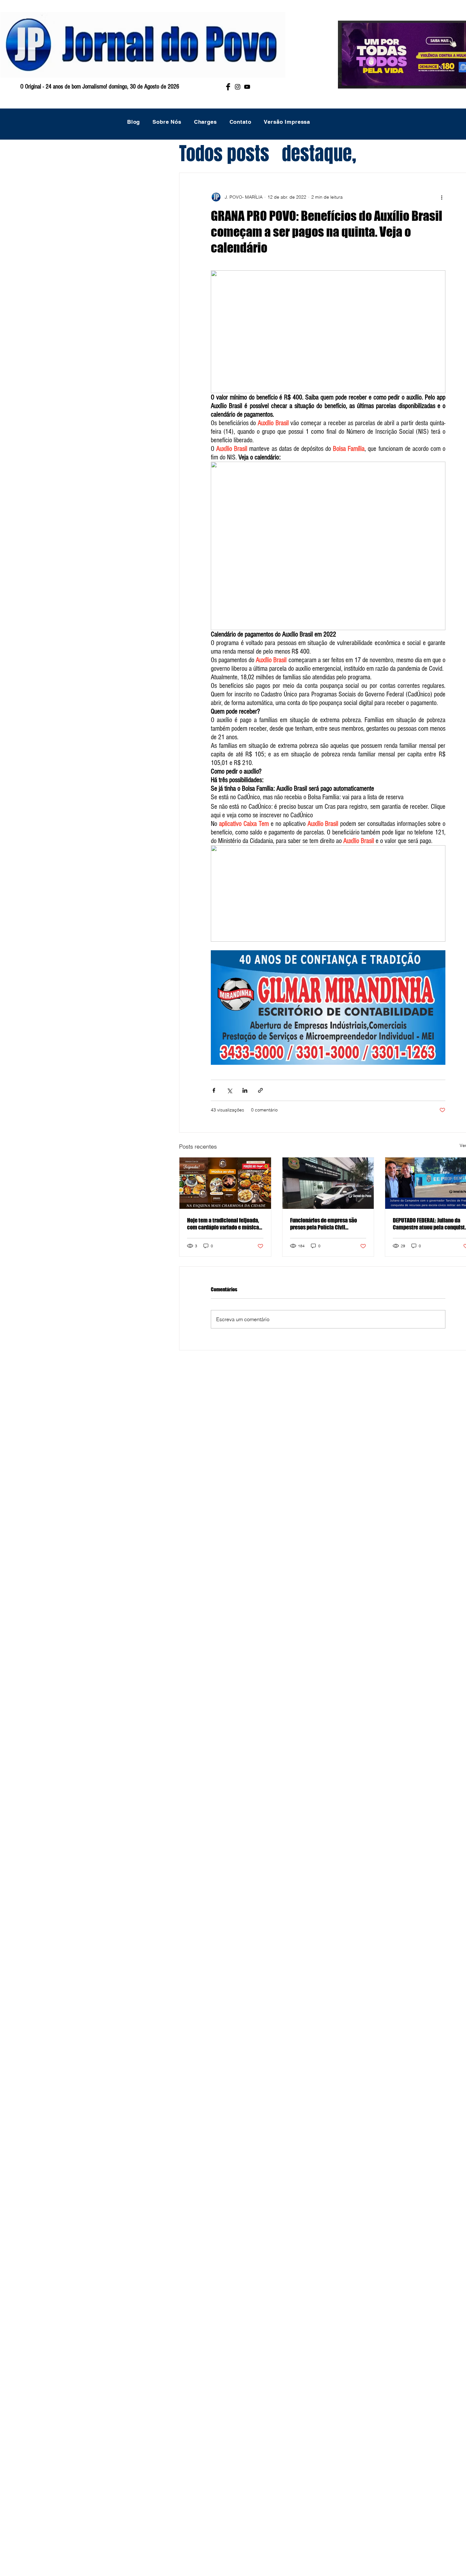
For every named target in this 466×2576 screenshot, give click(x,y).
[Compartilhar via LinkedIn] (245, 1090)
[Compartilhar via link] (260, 1090)
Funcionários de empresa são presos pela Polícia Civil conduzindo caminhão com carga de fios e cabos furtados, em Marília (328, 1224)
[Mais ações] (442, 197)
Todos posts (224, 154)
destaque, (319, 154)
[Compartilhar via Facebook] (214, 1090)
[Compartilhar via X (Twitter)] (229, 1090)
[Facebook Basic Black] (228, 87)
